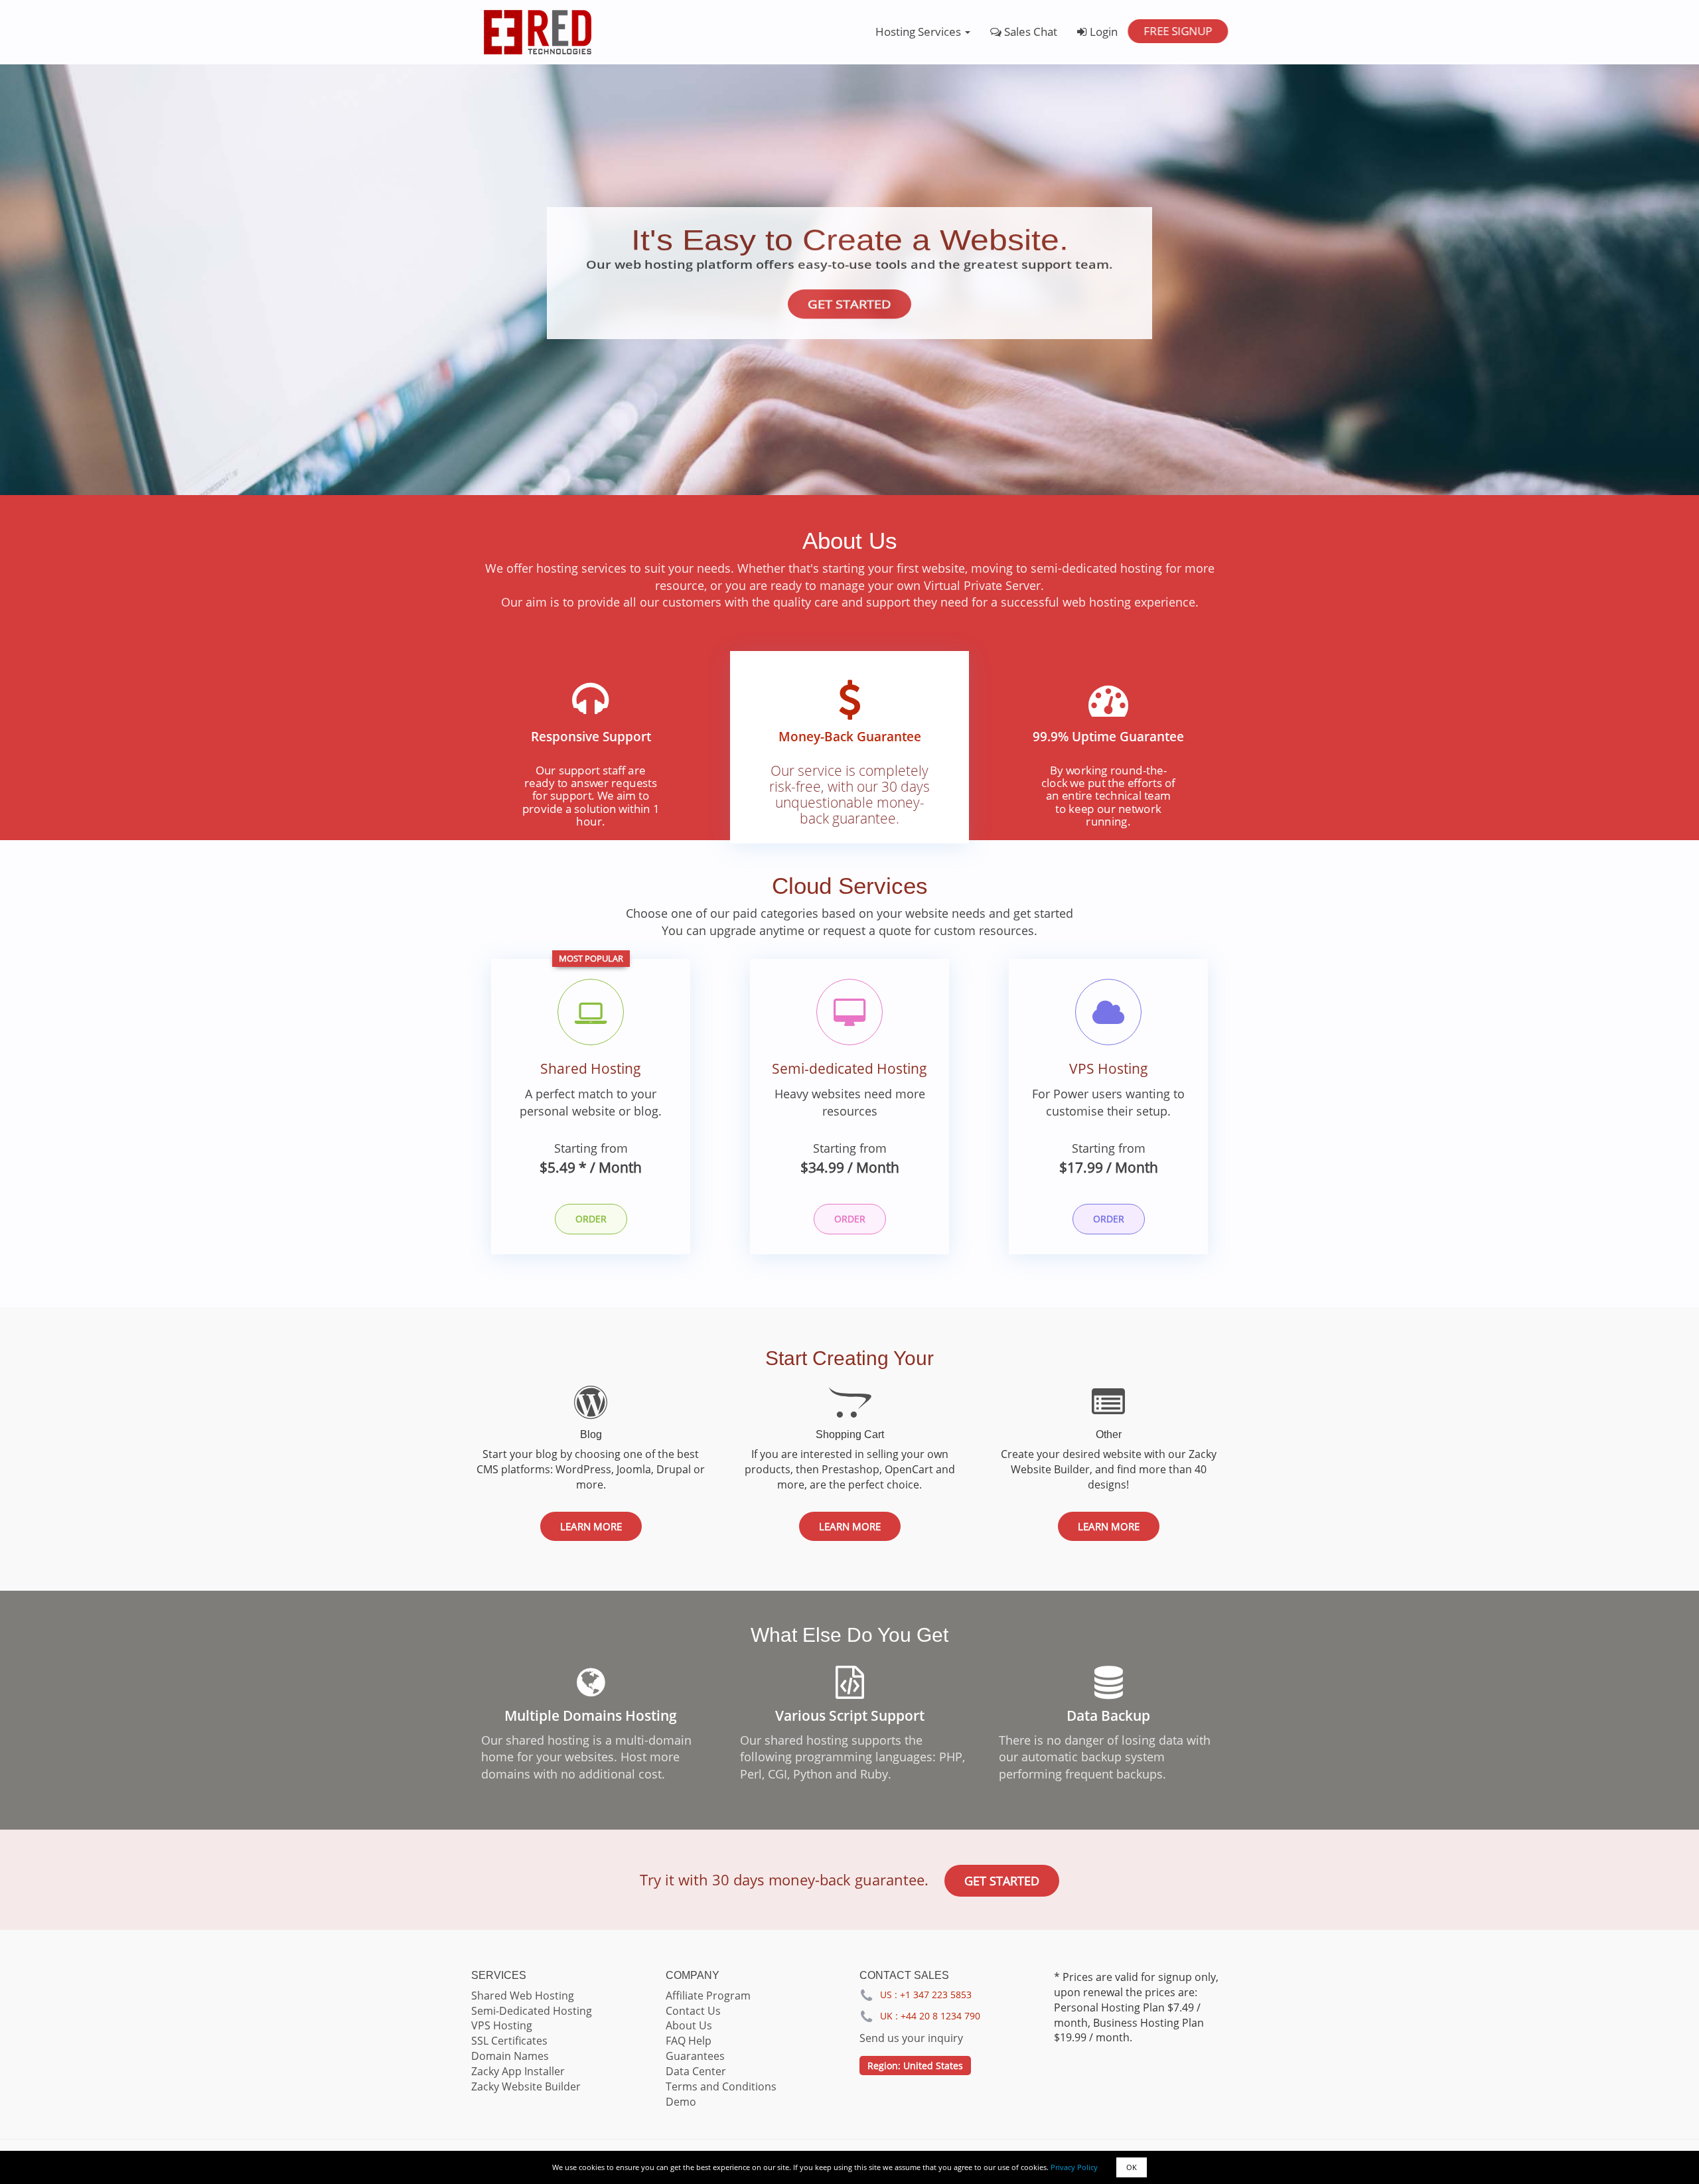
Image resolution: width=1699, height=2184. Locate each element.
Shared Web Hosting (523, 1996)
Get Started (849, 304)
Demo (681, 2102)
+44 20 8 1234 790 (940, 2016)
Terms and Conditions (721, 2086)
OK (1132, 2167)
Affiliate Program (708, 1996)
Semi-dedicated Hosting (849, 1068)
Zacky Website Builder (526, 2086)
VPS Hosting (1109, 1068)
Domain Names (510, 2056)
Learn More (591, 1526)
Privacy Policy (1074, 2167)
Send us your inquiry (911, 2038)
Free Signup (1178, 31)
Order (591, 1219)
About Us (689, 2025)
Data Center (696, 2071)
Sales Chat (1029, 32)
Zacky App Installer (518, 2071)
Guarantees (695, 2056)
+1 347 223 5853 (936, 1995)
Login (1102, 32)
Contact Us (693, 2011)
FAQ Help (689, 2041)
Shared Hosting (591, 1068)
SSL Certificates (509, 2041)
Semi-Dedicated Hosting (532, 2011)
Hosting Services (920, 32)
